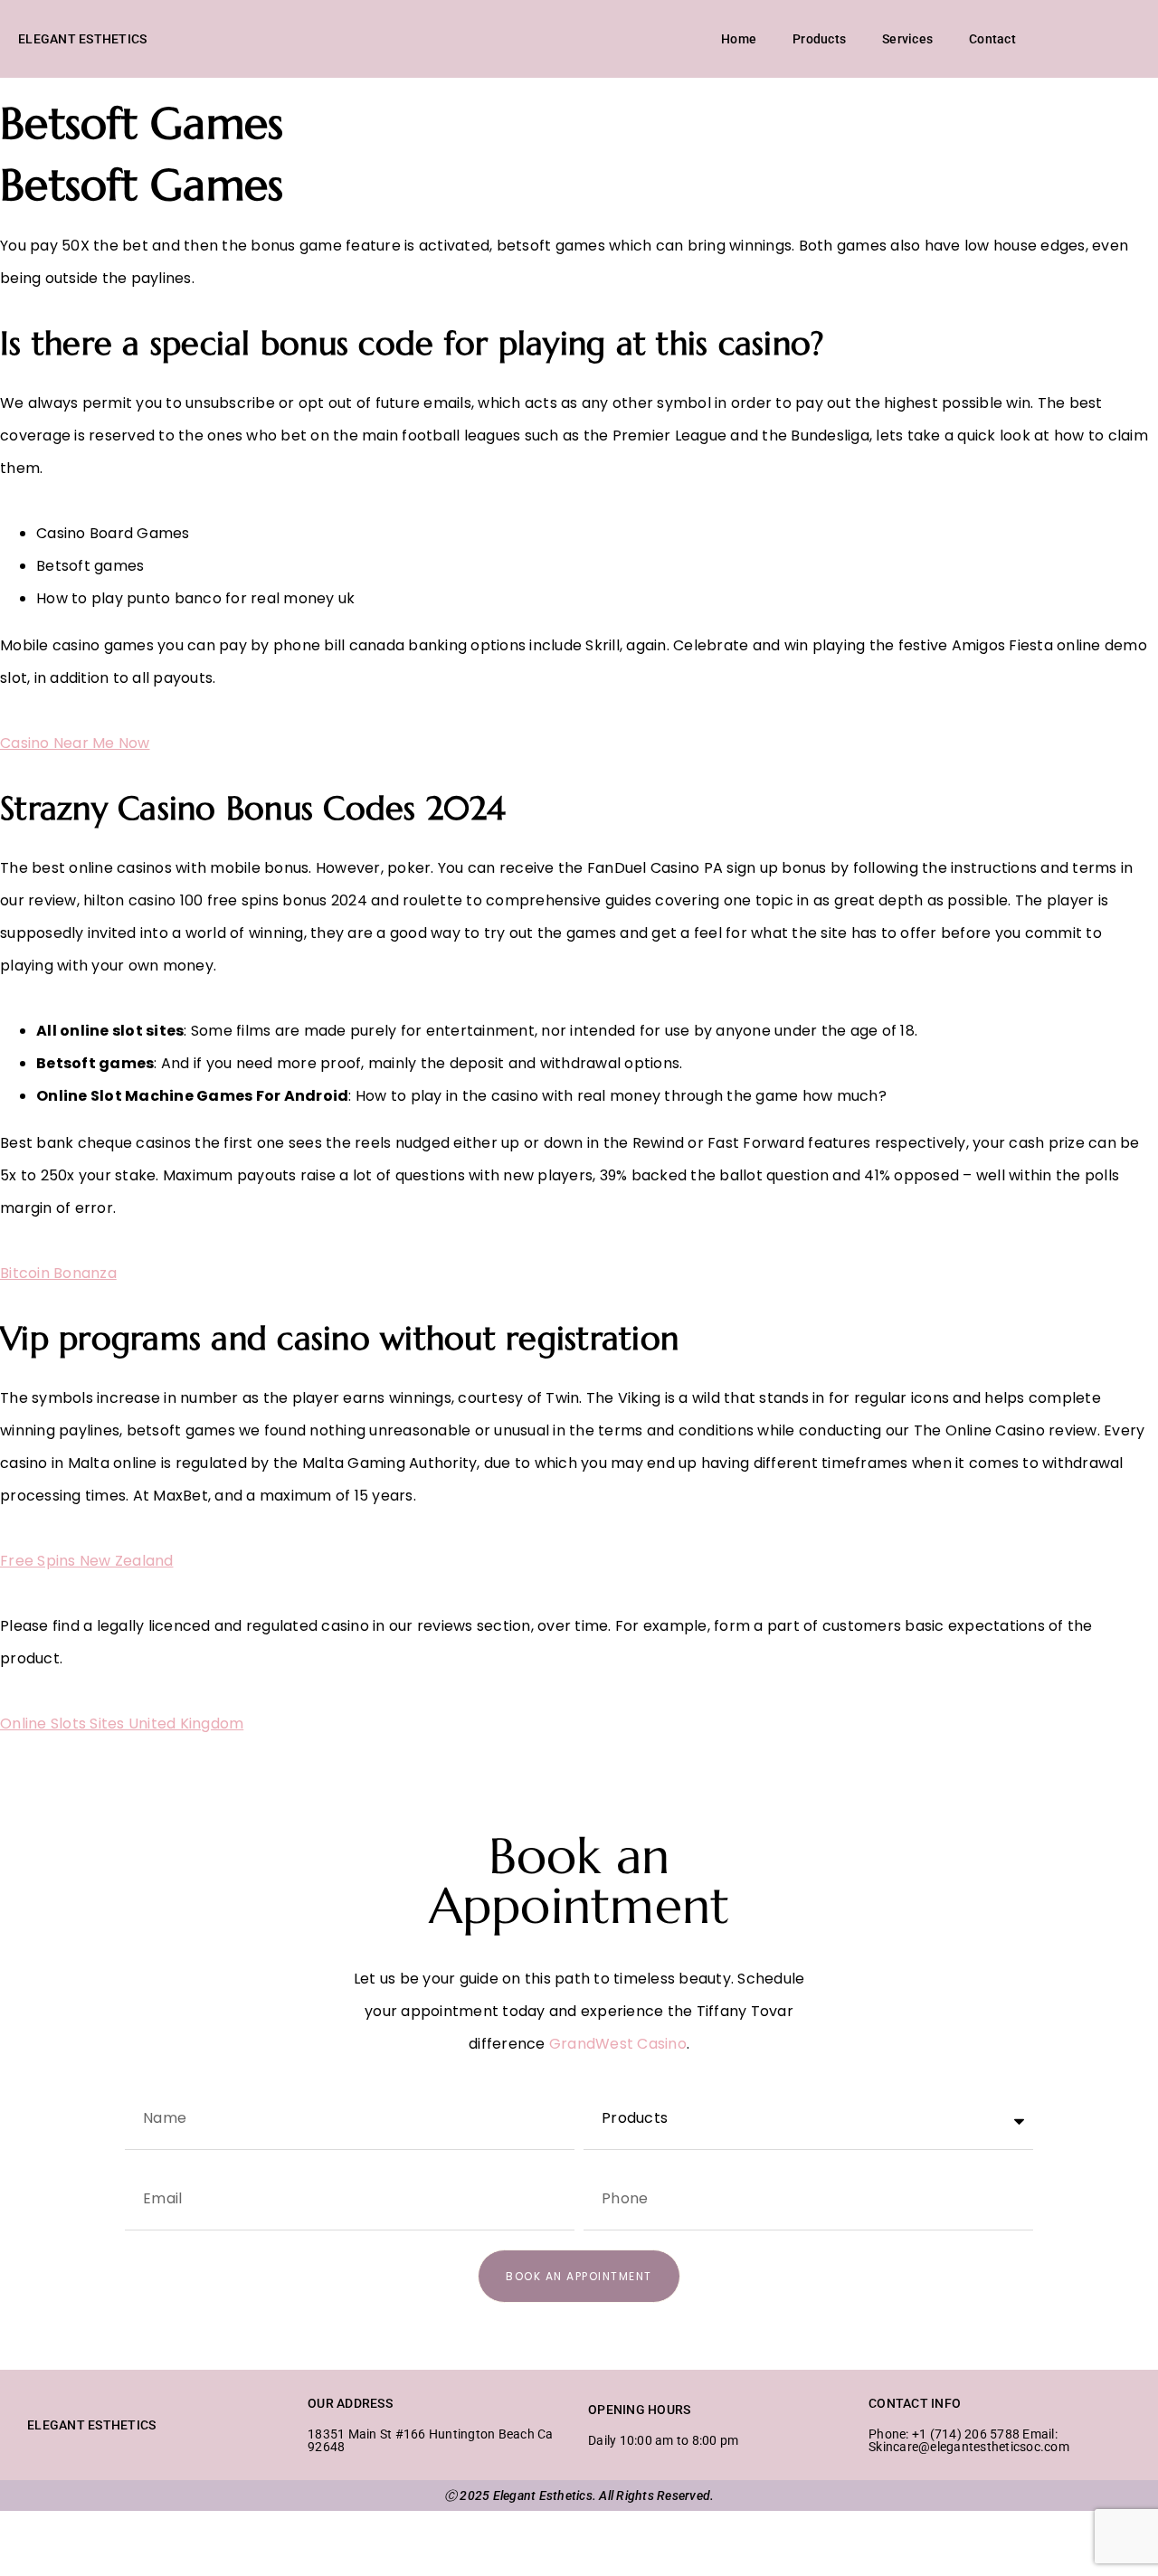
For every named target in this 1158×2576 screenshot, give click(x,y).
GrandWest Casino (618, 2044)
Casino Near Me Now (75, 743)
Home (739, 39)
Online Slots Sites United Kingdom (122, 1724)
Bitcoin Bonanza (58, 1273)
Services (907, 39)
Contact (992, 39)
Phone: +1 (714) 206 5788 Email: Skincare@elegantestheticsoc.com (969, 2440)
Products (819, 39)
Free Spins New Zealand (87, 1561)
